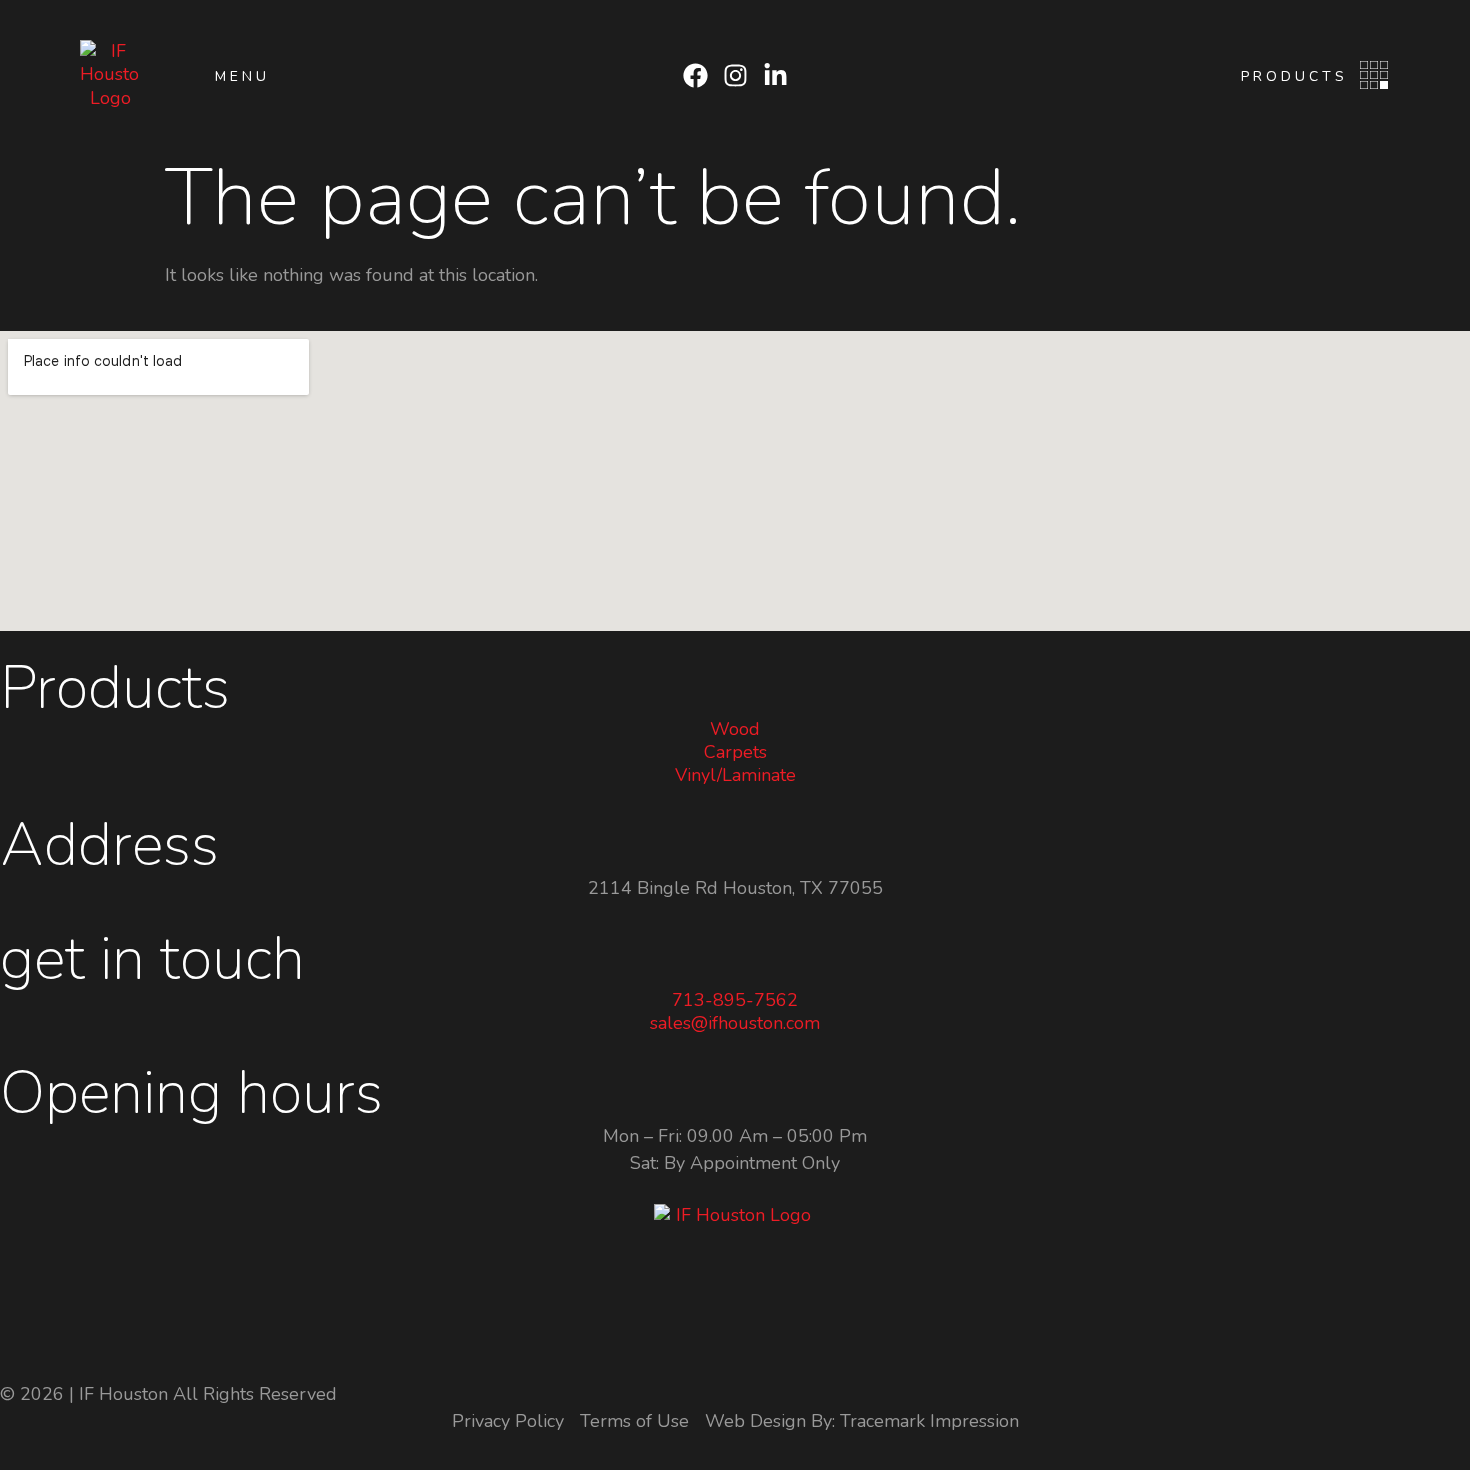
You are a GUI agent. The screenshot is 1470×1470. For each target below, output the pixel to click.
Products (1294, 76)
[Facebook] (695, 75)
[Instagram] (735, 75)
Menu (242, 76)
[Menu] (180, 75)
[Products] (1374, 75)
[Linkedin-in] (775, 75)
